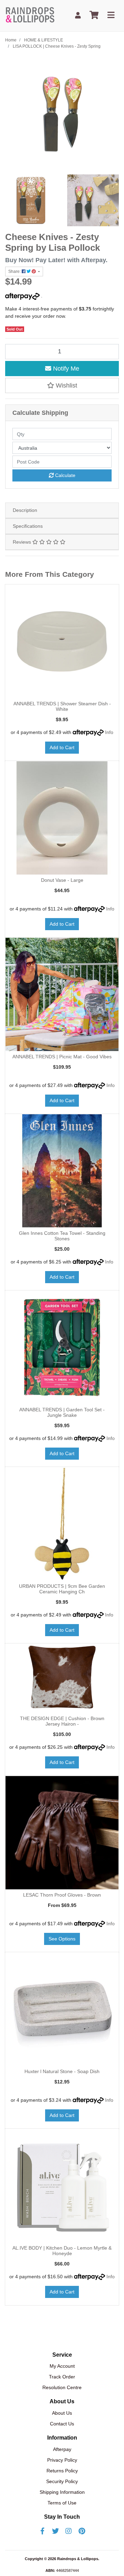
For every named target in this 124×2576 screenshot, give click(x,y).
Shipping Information (62, 2492)
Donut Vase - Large (62, 880)
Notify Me (65, 369)
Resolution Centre (62, 2387)
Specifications (28, 526)
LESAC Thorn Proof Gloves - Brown (62, 1895)
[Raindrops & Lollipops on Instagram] (69, 2531)
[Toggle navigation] (111, 15)
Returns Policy (62, 2471)
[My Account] (78, 15)
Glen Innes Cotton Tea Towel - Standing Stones (62, 1236)
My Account (62, 2366)
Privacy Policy (62, 2460)
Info (109, 732)
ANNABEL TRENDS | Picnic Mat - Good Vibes (62, 1057)
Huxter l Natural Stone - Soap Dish (62, 2071)
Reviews (23, 542)
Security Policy (62, 2481)
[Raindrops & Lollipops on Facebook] (42, 2531)
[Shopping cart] (94, 15)
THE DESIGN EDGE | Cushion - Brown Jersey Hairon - (62, 1721)
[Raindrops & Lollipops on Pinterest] (82, 2531)
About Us (62, 2413)
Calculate (65, 475)
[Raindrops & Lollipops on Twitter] (55, 2531)
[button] (62, 385)
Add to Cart (62, 747)
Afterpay (62, 2449)
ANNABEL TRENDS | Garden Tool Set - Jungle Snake (62, 1413)
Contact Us (62, 2424)
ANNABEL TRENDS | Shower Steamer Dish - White (62, 707)
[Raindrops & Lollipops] (31, 15)
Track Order (62, 2377)
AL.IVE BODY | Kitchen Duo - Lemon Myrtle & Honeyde (62, 2251)
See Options (62, 1939)
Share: (15, 271)
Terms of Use (62, 2503)
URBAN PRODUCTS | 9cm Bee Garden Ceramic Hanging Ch (62, 1589)
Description (25, 510)
